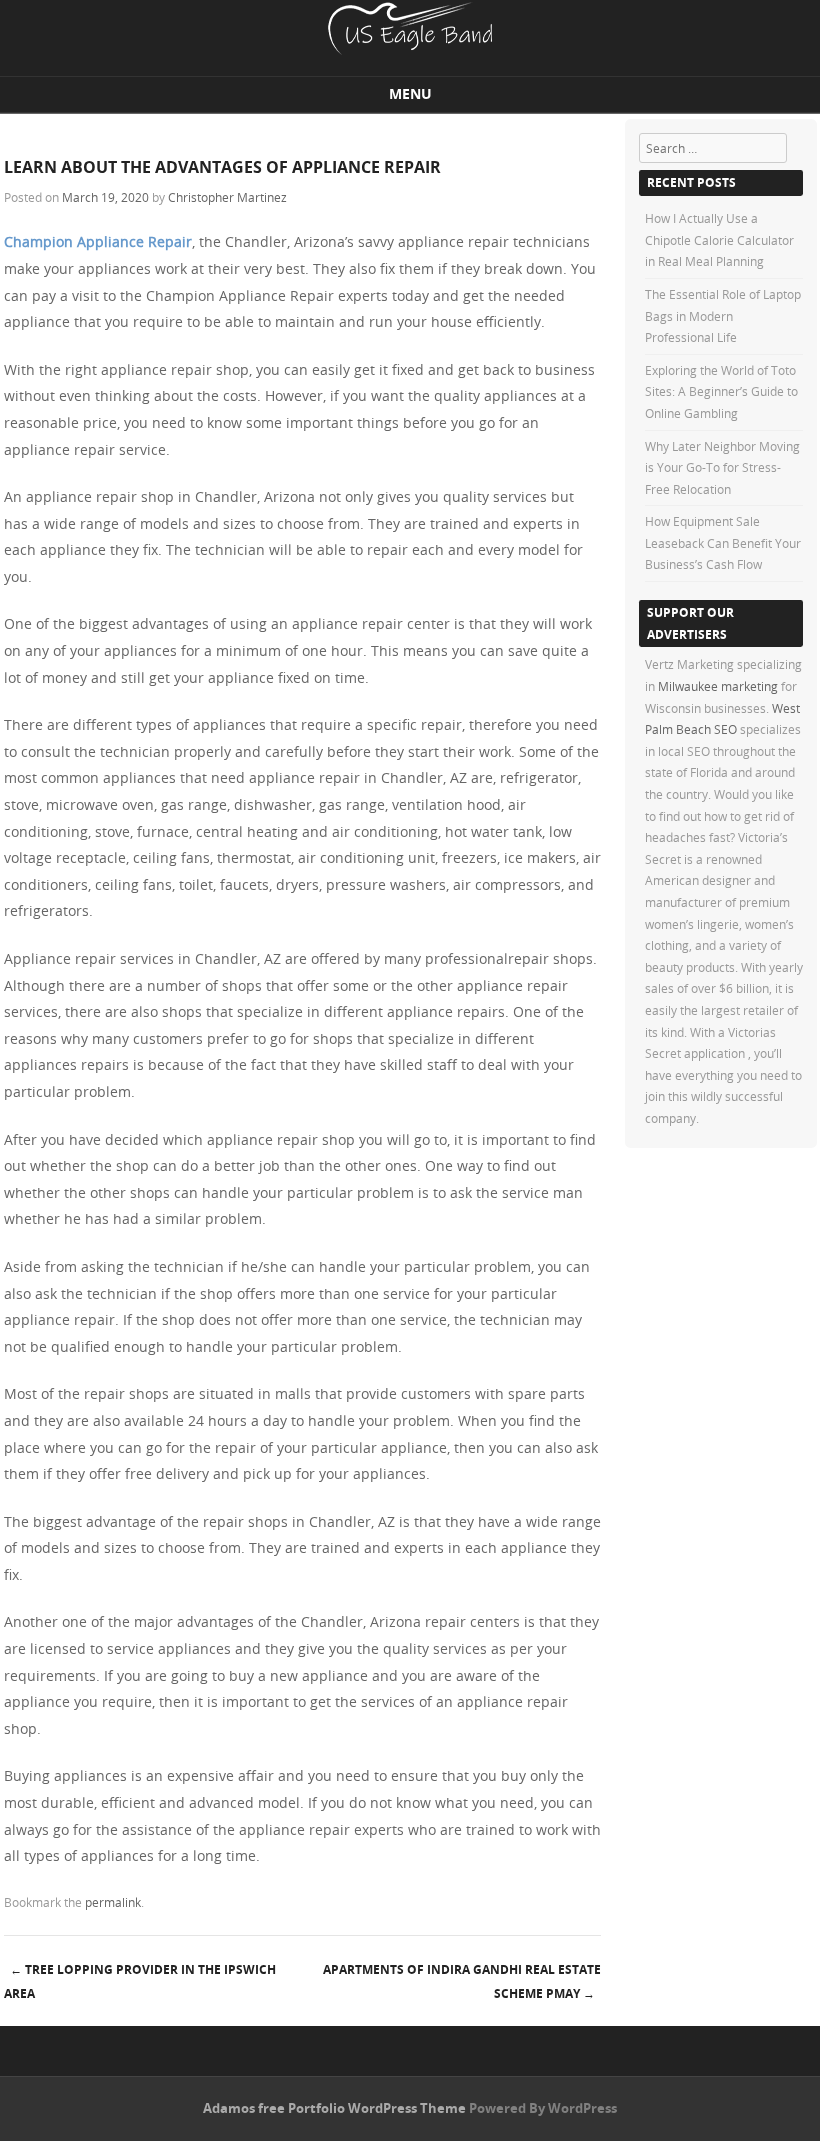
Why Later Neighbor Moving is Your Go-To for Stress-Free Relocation (722, 467)
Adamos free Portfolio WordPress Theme (334, 2108)
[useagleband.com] (410, 49)
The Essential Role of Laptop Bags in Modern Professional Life (723, 315)
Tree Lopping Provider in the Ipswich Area (140, 1982)
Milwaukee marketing (719, 686)
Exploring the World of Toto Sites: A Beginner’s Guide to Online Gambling (721, 391)
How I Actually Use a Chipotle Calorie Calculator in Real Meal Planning (719, 239)
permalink (113, 1902)
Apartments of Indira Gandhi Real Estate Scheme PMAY (462, 1982)
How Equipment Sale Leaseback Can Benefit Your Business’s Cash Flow (723, 542)
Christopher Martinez (227, 197)
